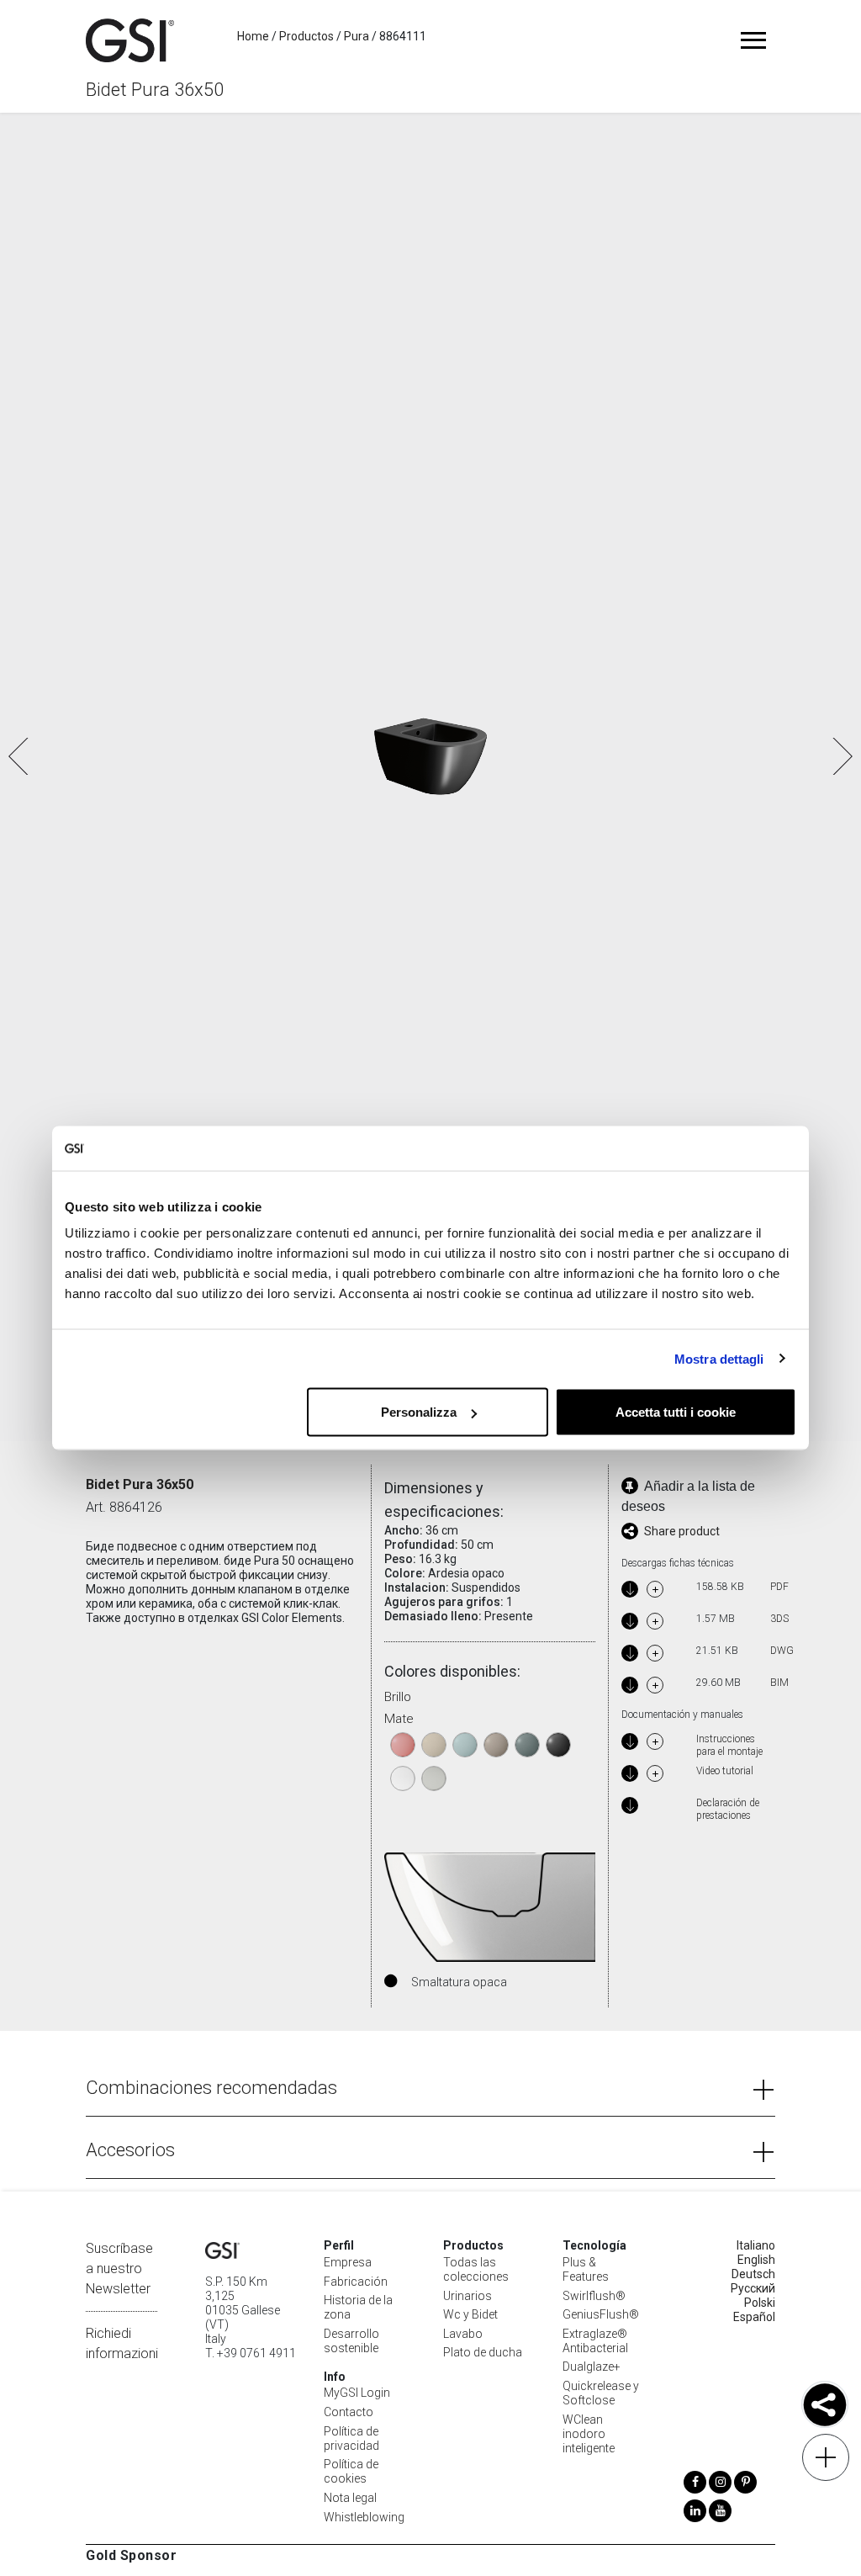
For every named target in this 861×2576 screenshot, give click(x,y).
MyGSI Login (357, 2393)
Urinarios (467, 2296)
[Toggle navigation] (754, 40)
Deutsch (753, 2274)
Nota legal (350, 2498)
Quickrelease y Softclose (601, 2393)
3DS (779, 1619)
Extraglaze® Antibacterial (595, 2341)
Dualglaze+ (592, 2367)
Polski (760, 2303)
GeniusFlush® (601, 2314)
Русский (753, 2288)
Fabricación (356, 2282)
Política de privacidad (351, 2438)
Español (754, 2317)
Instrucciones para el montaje (729, 1745)
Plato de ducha (483, 2352)
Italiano (756, 2245)
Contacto (349, 2412)
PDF (779, 1587)
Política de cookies (351, 2471)
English (756, 2260)
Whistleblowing (364, 2517)
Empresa (348, 2262)
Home (253, 36)
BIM (779, 1683)
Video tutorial (725, 1771)
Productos (306, 36)
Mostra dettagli (719, 1358)
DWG (779, 1651)
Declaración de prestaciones (728, 1809)
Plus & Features (586, 2269)
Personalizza (419, 1412)
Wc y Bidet (470, 2314)
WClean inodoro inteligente (589, 2434)
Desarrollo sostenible (351, 2341)
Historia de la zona (358, 2307)
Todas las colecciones (476, 2269)
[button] (841, 756)
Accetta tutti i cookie (676, 1412)
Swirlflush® (594, 2296)
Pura (357, 36)
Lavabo (463, 2334)
